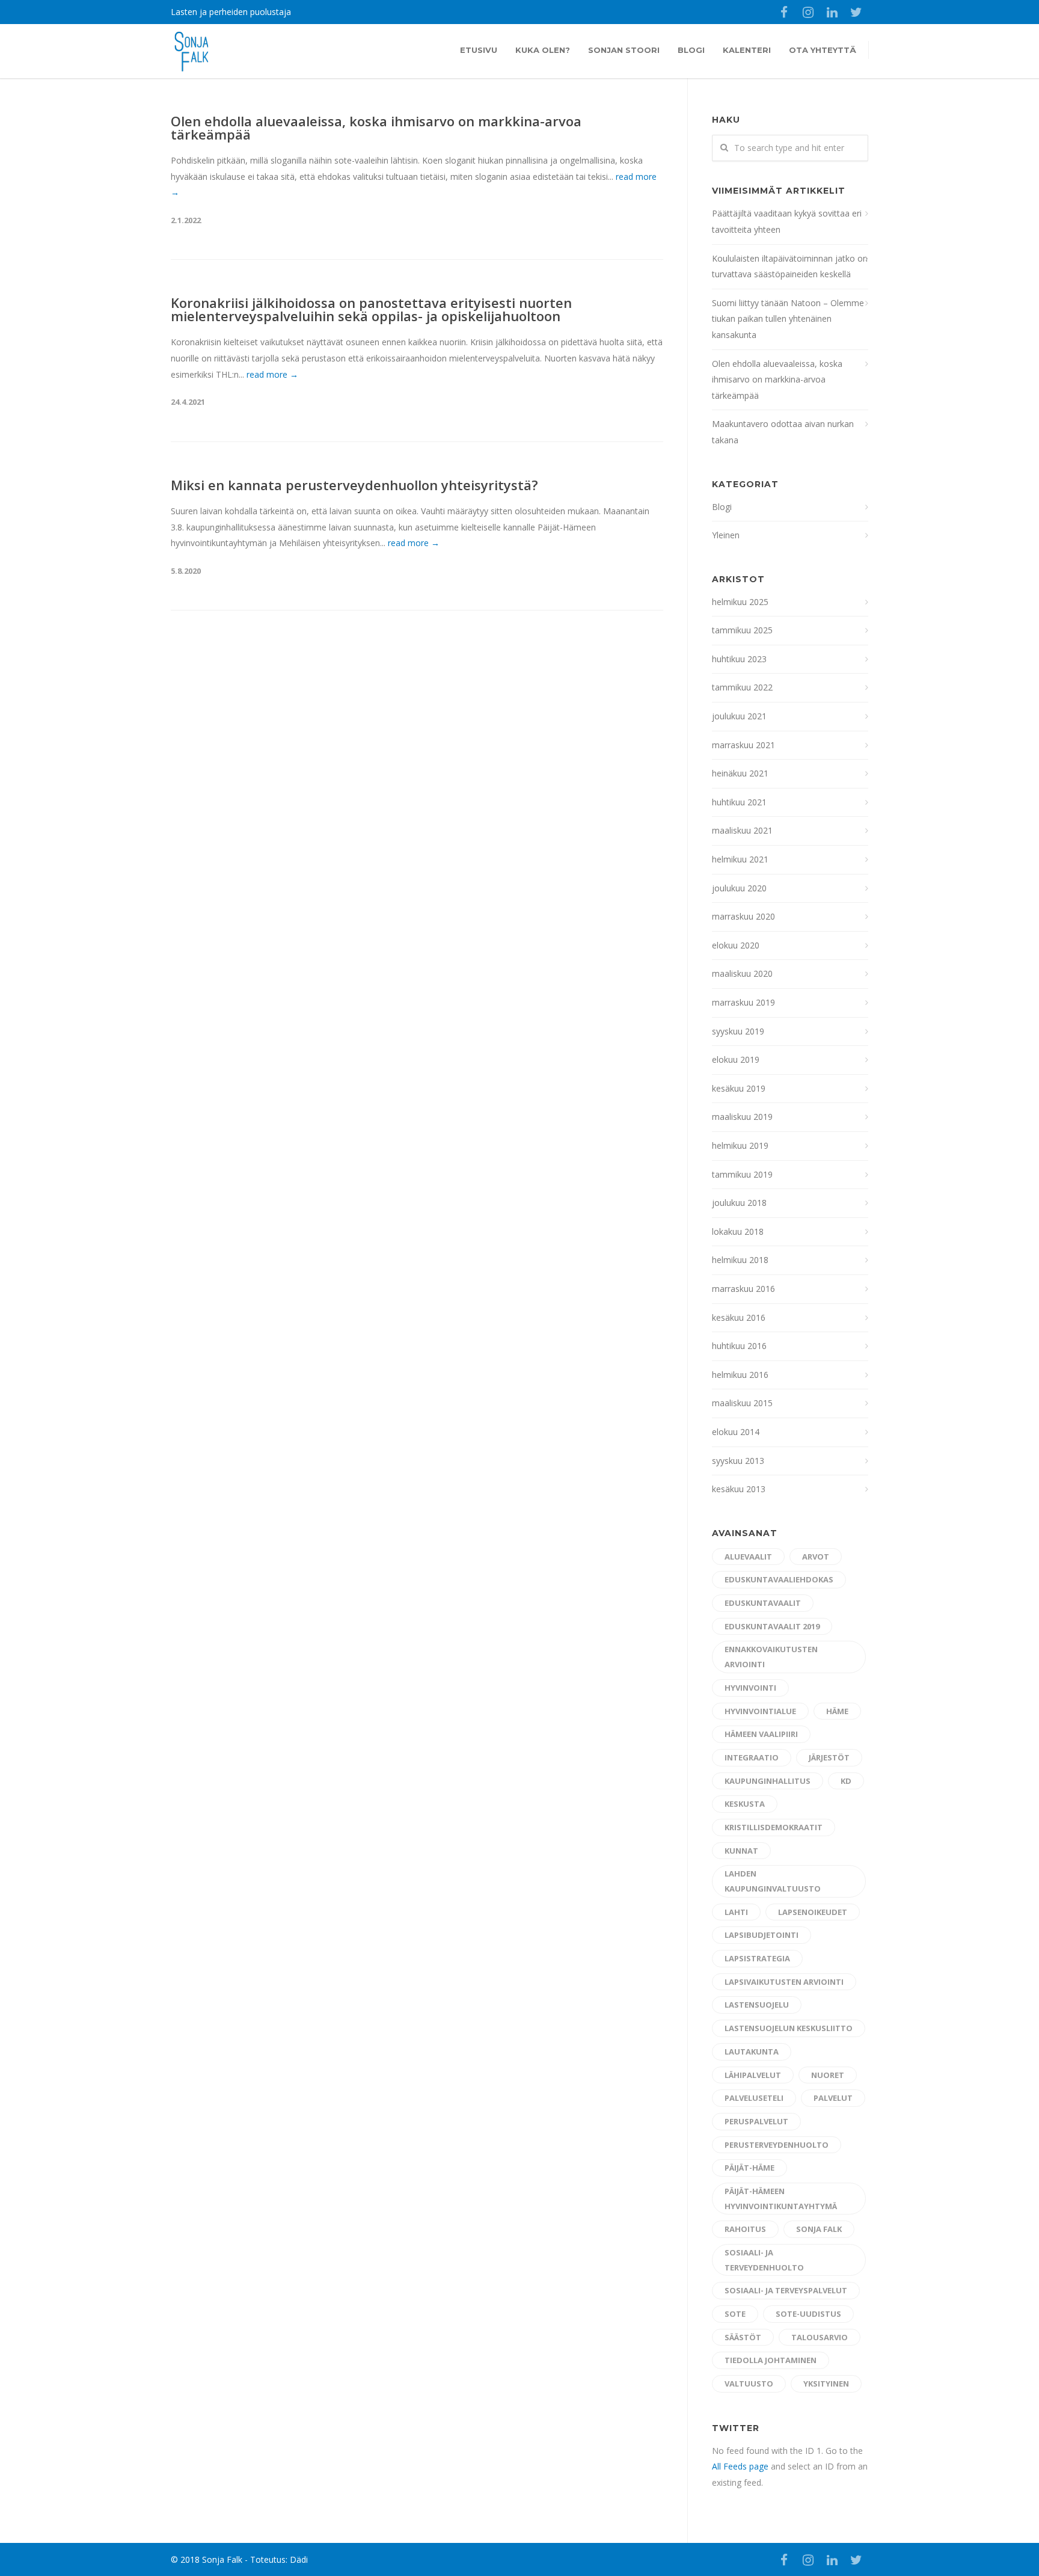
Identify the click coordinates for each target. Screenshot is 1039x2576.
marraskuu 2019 (743, 1002)
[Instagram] (808, 12)
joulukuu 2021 (739, 716)
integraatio (752, 1757)
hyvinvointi (750, 1688)
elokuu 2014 (736, 1432)
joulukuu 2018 (739, 1203)
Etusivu (479, 50)
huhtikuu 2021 (739, 802)
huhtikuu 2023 (739, 659)
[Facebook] (784, 12)
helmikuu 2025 (740, 602)
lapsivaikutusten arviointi (784, 1982)
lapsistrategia (757, 1958)
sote (735, 2314)
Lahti (736, 1912)
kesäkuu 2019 (739, 1088)
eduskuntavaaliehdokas (779, 1579)
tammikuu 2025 (742, 630)
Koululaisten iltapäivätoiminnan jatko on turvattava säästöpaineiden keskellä (790, 266)
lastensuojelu (757, 2005)
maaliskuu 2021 (742, 830)
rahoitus (745, 2229)
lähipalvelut (753, 2075)
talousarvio (820, 2337)
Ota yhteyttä (823, 50)
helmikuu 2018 (740, 1260)
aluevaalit (748, 1557)
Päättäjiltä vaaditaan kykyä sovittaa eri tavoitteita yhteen (787, 221)
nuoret (828, 2075)
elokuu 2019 (736, 1059)
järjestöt (829, 1757)
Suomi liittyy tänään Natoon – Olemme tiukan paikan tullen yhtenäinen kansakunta (788, 319)
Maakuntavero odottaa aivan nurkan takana (783, 432)
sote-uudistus (808, 2314)
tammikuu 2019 (742, 1174)
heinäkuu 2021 (740, 773)
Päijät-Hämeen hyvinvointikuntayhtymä (781, 2199)
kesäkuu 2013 (739, 1489)
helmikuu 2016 (740, 1375)
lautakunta (752, 2052)
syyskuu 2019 (738, 1031)
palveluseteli (754, 2098)
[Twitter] (856, 12)
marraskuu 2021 (743, 745)
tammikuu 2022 (742, 687)
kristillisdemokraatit (774, 1827)
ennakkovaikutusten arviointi (771, 1657)
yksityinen (826, 2384)
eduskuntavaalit (763, 1603)
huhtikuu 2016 (739, 1346)
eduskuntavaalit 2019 (772, 1626)
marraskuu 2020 (743, 916)
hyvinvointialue (760, 1711)
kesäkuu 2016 (739, 1317)
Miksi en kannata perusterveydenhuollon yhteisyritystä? (354, 485)
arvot (816, 1557)
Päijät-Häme (749, 2168)
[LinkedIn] (832, 12)
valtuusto (749, 2384)
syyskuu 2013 (738, 1461)
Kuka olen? (543, 50)
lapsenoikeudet (813, 1912)
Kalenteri (747, 50)
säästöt (743, 2337)
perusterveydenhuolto (777, 2145)
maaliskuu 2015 (742, 1403)
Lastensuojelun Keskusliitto (789, 2028)
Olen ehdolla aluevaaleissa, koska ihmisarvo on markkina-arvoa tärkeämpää (376, 128)
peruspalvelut (756, 2121)
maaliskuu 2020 (742, 973)
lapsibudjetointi (762, 1935)
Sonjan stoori (624, 50)
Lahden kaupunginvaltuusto (773, 1881)
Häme (837, 1711)
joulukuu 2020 (739, 888)
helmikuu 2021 (740, 859)
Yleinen (726, 535)
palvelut (833, 2098)
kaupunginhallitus (768, 1781)
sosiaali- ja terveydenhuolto (764, 2260)
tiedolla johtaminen (771, 2360)
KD (846, 1781)
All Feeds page (740, 2466)
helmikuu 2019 (740, 1145)
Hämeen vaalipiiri (761, 1734)
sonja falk (819, 2229)
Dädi (299, 2559)
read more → (272, 374)
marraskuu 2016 (743, 1289)
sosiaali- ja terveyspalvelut (786, 2290)
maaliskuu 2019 (742, 1117)
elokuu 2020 (736, 945)
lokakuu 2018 (738, 1231)
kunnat (741, 1851)
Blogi (691, 50)
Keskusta (745, 1804)
